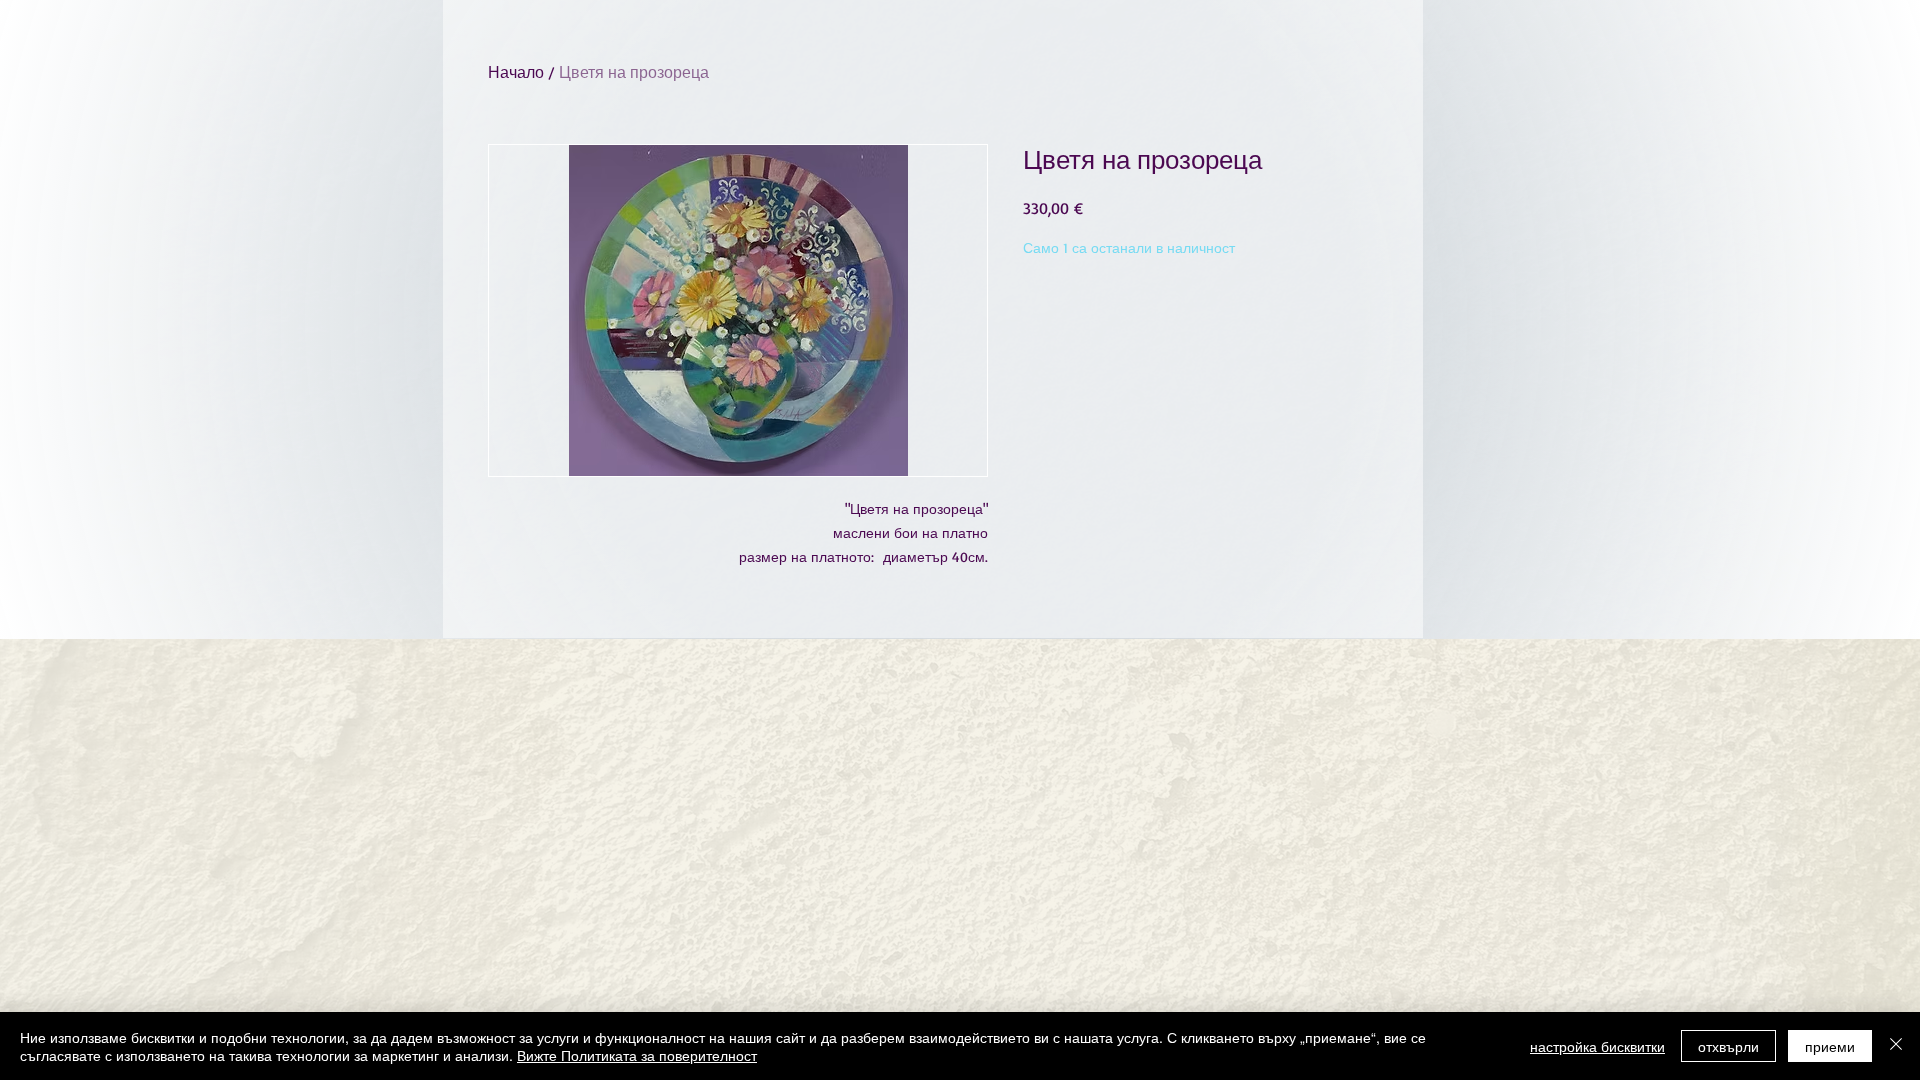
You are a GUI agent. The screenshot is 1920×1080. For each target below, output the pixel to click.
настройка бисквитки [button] (1597, 1046)
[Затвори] (1896, 1046)
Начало (516, 72)
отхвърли (1728, 1046)
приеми (1830, 1046)
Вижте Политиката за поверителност (637, 1055)
